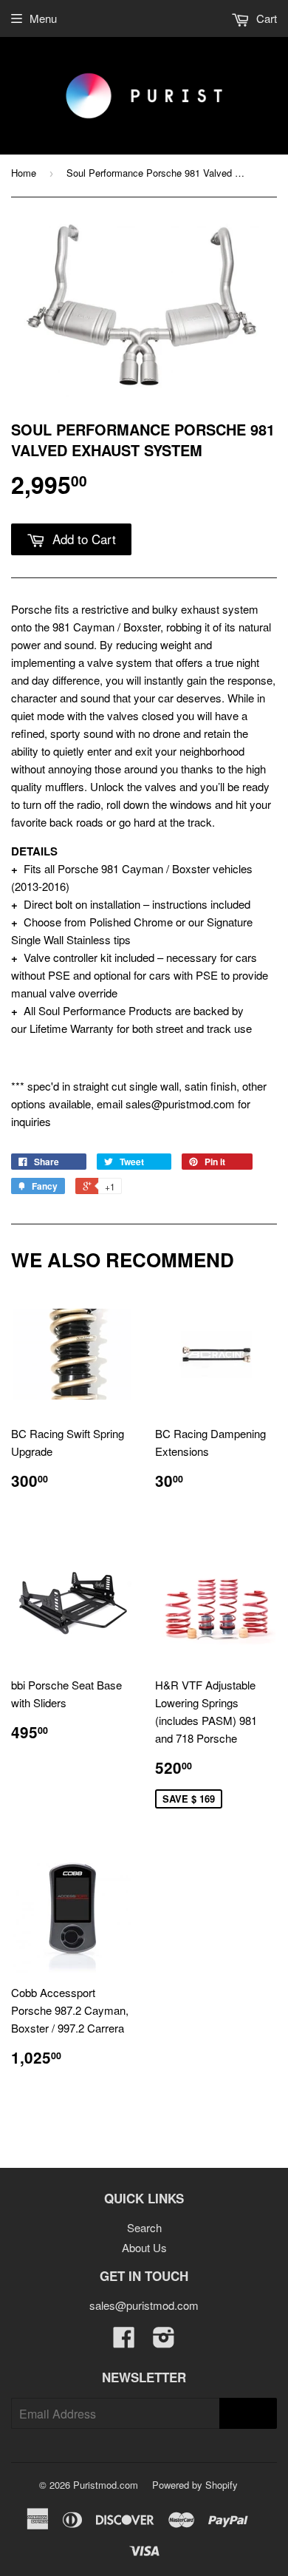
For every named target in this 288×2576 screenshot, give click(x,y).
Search (144, 2227)
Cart (265, 18)
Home (24, 173)
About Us (144, 2247)
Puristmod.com (106, 2485)
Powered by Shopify (195, 2485)
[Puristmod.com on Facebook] (124, 2341)
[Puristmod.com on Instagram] (164, 2341)
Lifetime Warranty (72, 1028)
